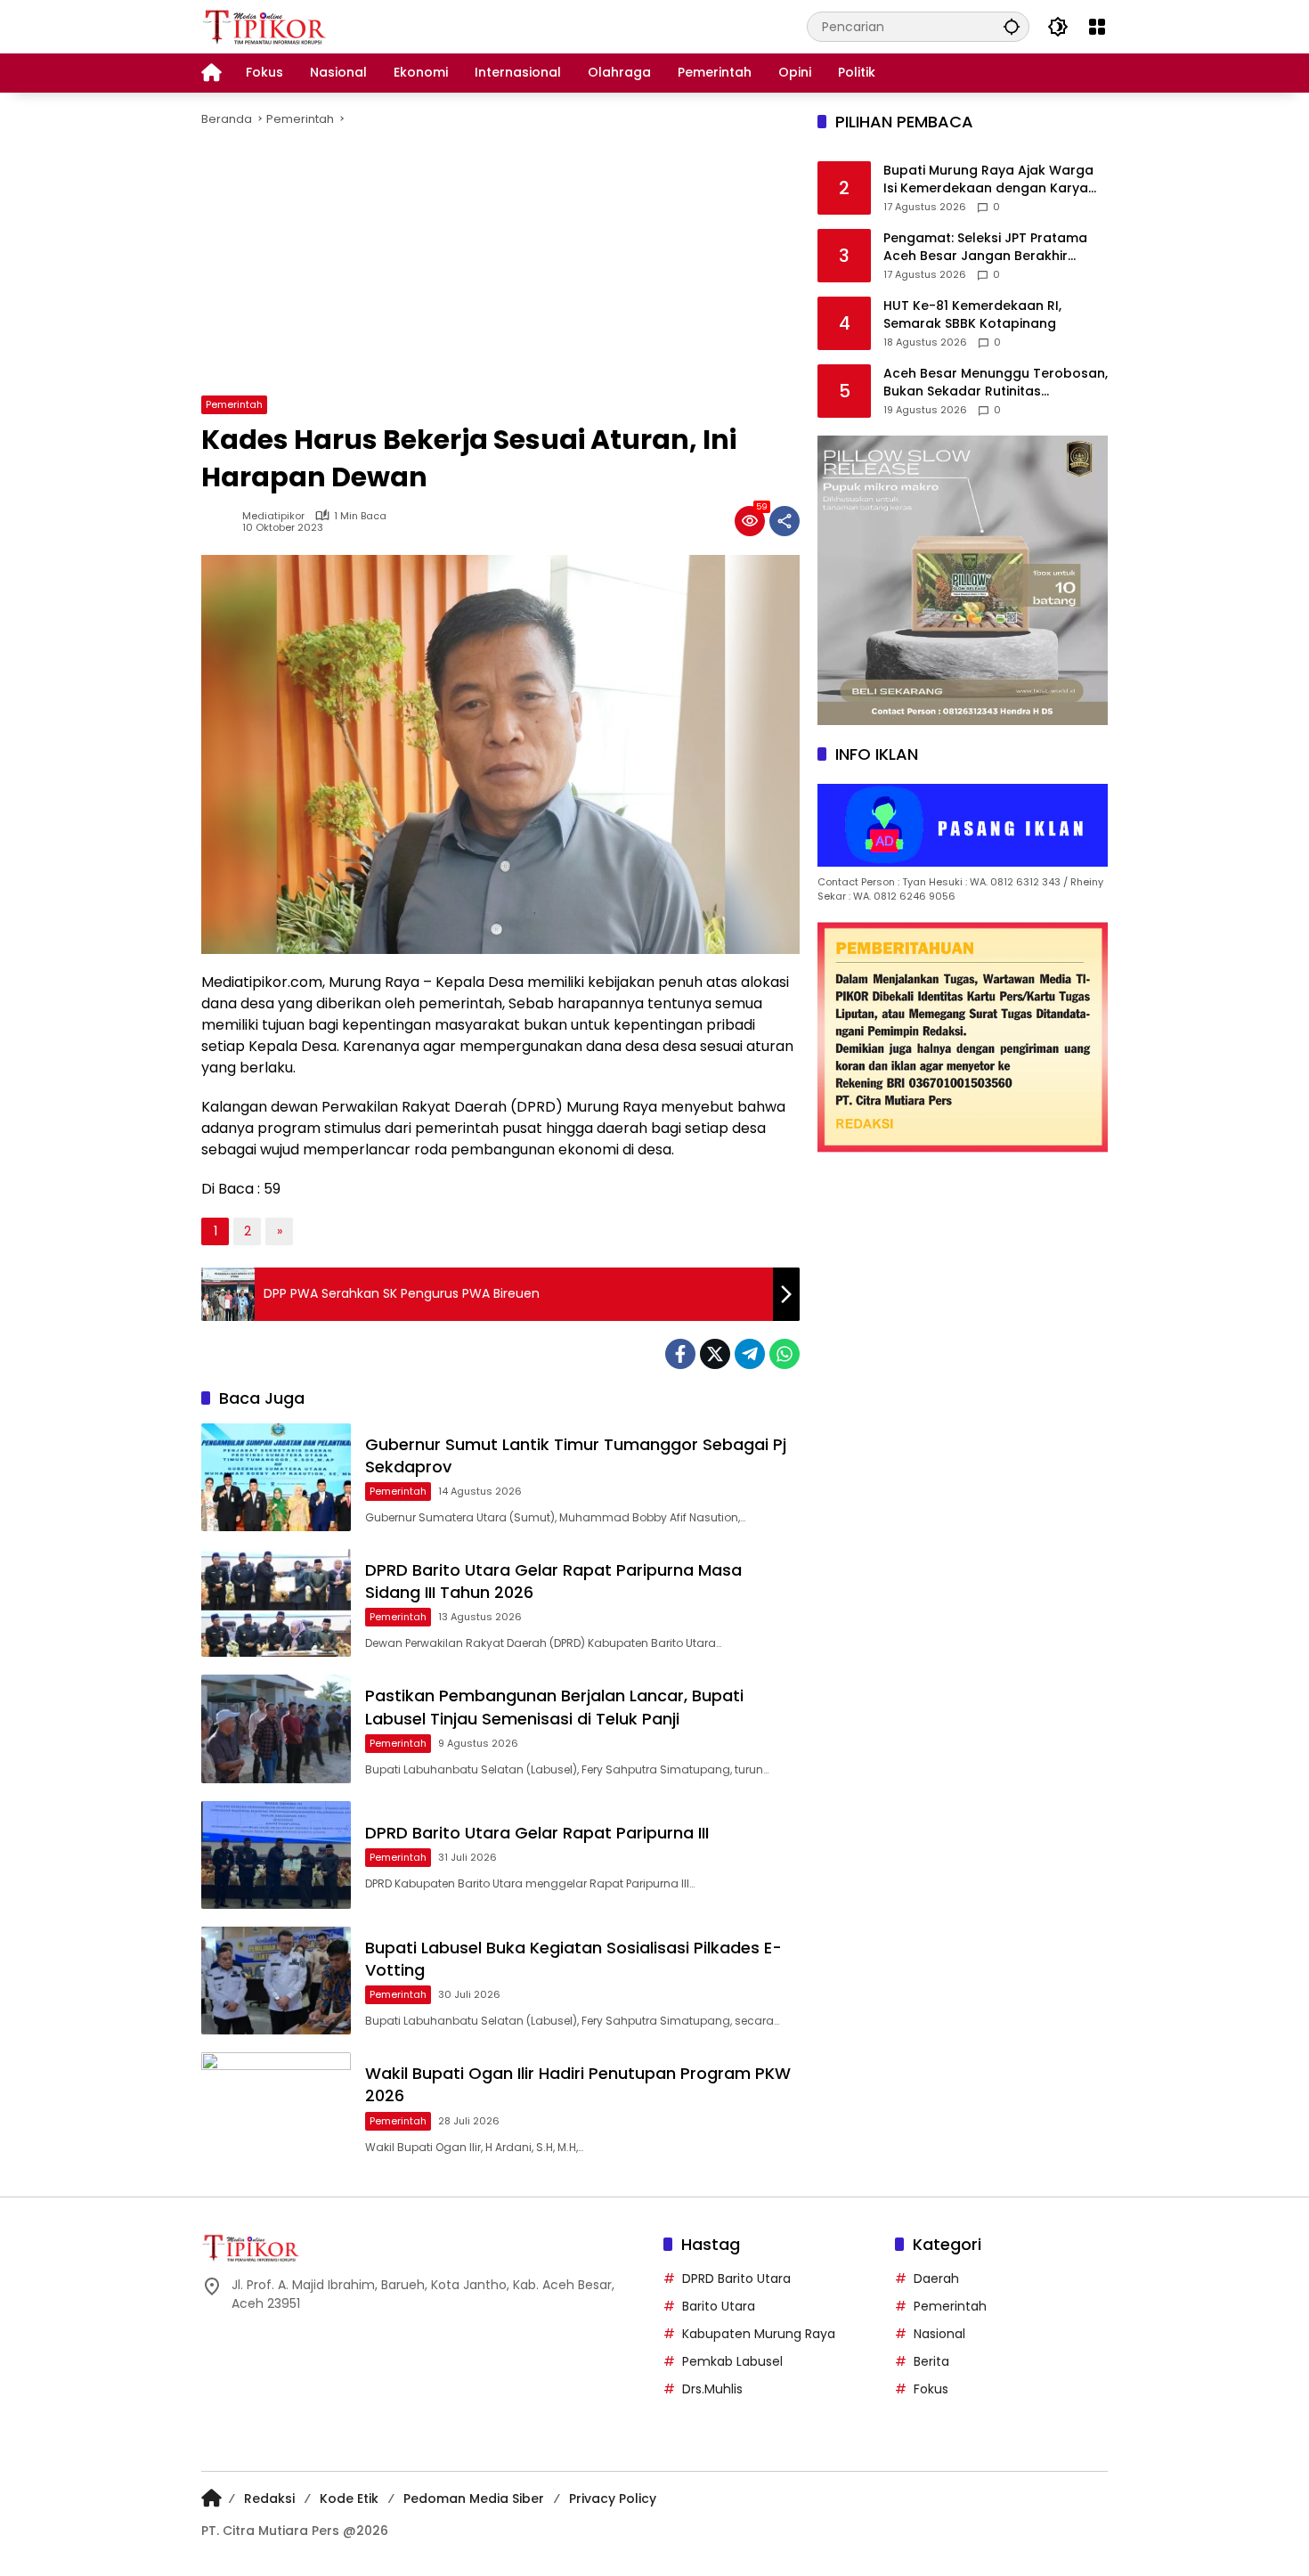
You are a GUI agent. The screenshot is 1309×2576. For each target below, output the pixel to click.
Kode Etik (349, 2499)
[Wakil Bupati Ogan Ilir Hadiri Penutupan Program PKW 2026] (276, 2106)
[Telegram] (750, 1354)
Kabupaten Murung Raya (759, 2334)
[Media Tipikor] (266, 26)
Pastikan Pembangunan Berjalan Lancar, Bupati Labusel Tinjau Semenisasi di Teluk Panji (554, 1707)
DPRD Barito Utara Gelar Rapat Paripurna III (537, 1833)
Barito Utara (719, 2306)
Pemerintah (234, 404)
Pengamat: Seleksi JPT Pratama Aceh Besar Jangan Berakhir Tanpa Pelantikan (985, 248)
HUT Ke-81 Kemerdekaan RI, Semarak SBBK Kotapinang (972, 316)
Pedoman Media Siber (474, 2499)
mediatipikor (273, 516)
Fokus (931, 2389)
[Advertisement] (500, 262)
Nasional (939, 2334)
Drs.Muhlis (712, 2389)
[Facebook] (680, 1354)
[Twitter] (715, 1354)
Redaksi (269, 2499)
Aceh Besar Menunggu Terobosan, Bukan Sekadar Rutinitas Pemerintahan (996, 383)
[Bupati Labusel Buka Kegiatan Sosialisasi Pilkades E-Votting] (276, 1981)
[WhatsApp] (785, 1354)
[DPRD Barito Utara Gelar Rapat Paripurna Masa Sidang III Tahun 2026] (276, 1603)
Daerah (936, 2278)
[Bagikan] (785, 521)
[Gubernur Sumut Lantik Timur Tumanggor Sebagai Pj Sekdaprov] (276, 1477)
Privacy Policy (613, 2499)
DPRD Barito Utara (736, 2278)
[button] (1012, 26)
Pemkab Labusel (732, 2361)
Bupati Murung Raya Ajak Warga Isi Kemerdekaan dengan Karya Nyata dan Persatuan (988, 180)
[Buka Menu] (1097, 27)
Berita (931, 2361)
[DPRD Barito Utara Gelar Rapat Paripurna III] (276, 1855)
